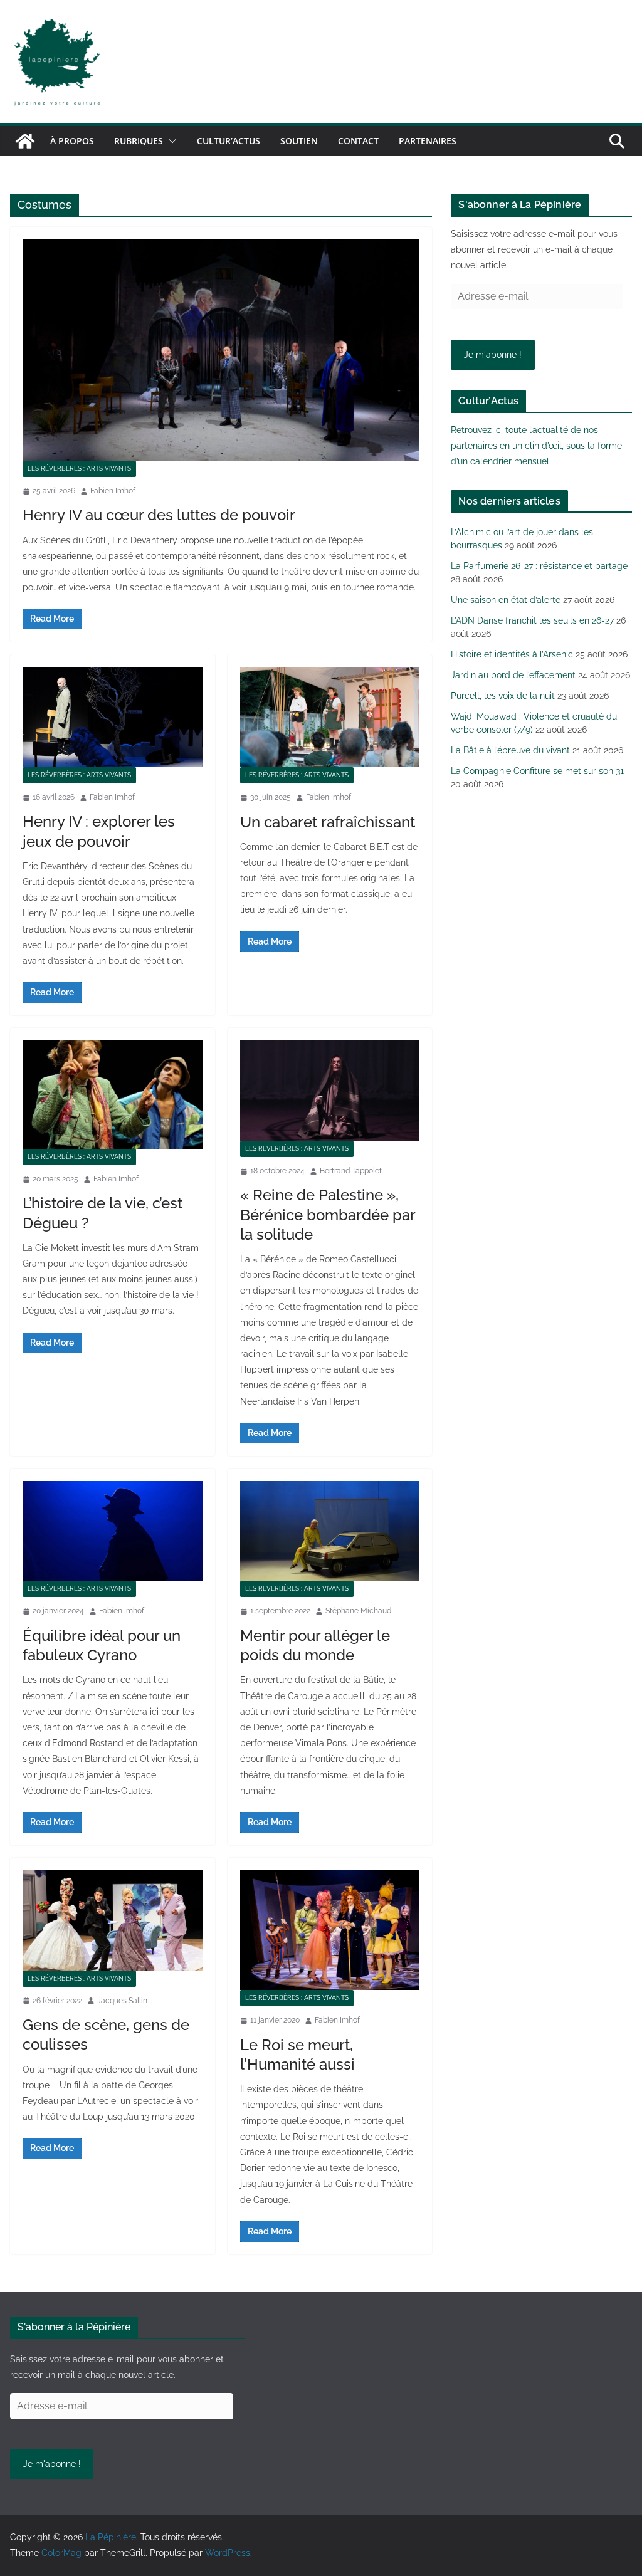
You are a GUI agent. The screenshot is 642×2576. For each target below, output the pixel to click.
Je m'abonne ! (493, 355)
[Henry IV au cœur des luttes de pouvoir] (221, 350)
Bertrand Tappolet (351, 1171)
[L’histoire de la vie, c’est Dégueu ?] (113, 1094)
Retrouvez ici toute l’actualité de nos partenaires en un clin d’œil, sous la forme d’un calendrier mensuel (536, 446)
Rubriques (139, 141)
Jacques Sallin (122, 2001)
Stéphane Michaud (358, 1611)
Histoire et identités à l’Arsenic (512, 654)
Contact (358, 141)
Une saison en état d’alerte (506, 600)
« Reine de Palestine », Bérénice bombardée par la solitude (328, 1214)
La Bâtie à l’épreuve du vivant (510, 750)
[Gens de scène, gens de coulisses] (113, 1920)
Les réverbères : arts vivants (79, 469)
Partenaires (428, 141)
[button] (170, 141)
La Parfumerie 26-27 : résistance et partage (539, 566)
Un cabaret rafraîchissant (328, 822)
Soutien (299, 141)
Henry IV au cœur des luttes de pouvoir (159, 515)
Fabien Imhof (113, 491)
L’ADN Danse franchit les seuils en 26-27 (532, 620)
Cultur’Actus (229, 141)
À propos (72, 141)
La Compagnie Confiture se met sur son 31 (537, 771)
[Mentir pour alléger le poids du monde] (330, 1531)
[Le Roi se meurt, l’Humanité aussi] (330, 1930)
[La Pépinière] (25, 141)
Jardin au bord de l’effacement (513, 675)
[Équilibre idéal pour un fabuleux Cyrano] (113, 1531)
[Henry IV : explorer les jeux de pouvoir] (113, 717)
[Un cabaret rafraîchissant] (330, 717)
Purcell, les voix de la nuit (503, 696)
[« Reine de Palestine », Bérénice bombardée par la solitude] (330, 1090)
